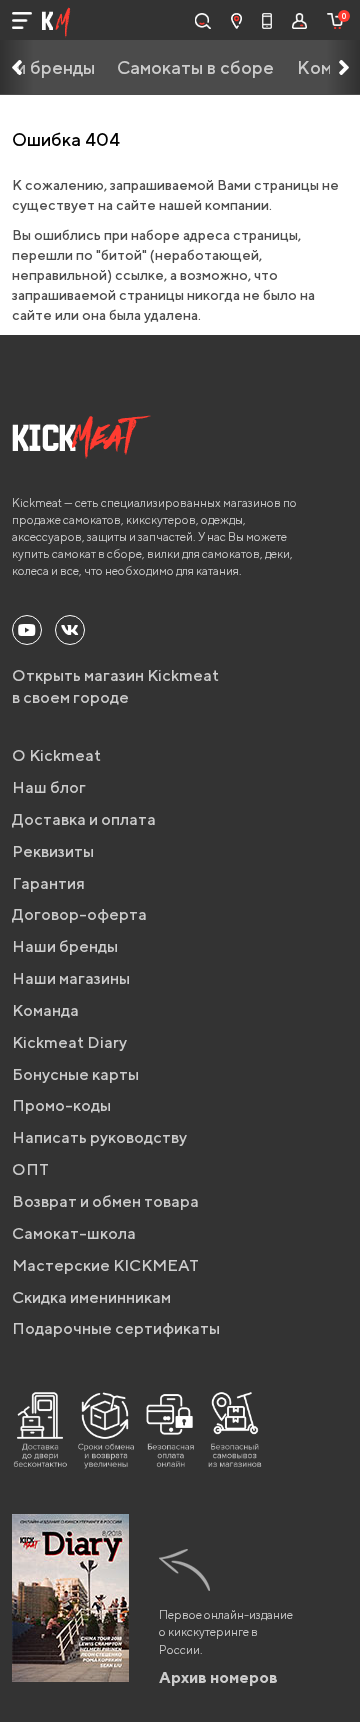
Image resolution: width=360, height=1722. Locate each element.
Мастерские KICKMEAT (105, 1265)
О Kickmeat (56, 755)
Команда (45, 1010)
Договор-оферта (79, 914)
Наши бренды (65, 946)
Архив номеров (218, 1677)
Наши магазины (71, 978)
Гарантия (48, 883)
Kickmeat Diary (69, 1042)
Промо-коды (61, 1105)
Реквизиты (53, 851)
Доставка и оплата (84, 819)
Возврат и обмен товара (105, 1201)
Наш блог (49, 787)
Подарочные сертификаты (116, 1328)
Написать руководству (99, 1137)
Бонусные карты (75, 1074)
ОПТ (30, 1169)
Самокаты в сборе (195, 67)
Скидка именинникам (91, 1297)
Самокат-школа (74, 1233)
